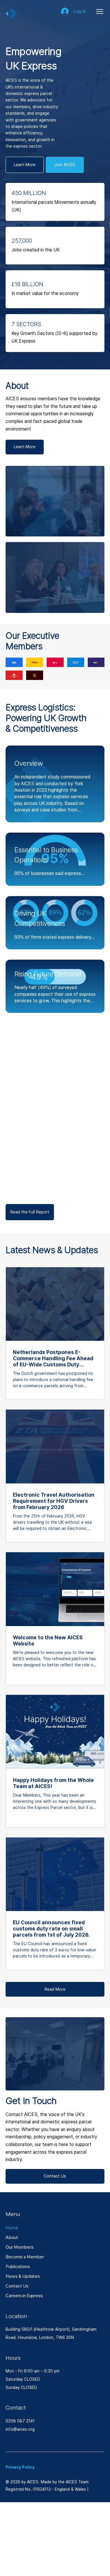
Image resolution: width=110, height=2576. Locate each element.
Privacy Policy (20, 2467)
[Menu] (100, 11)
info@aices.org (20, 2429)
